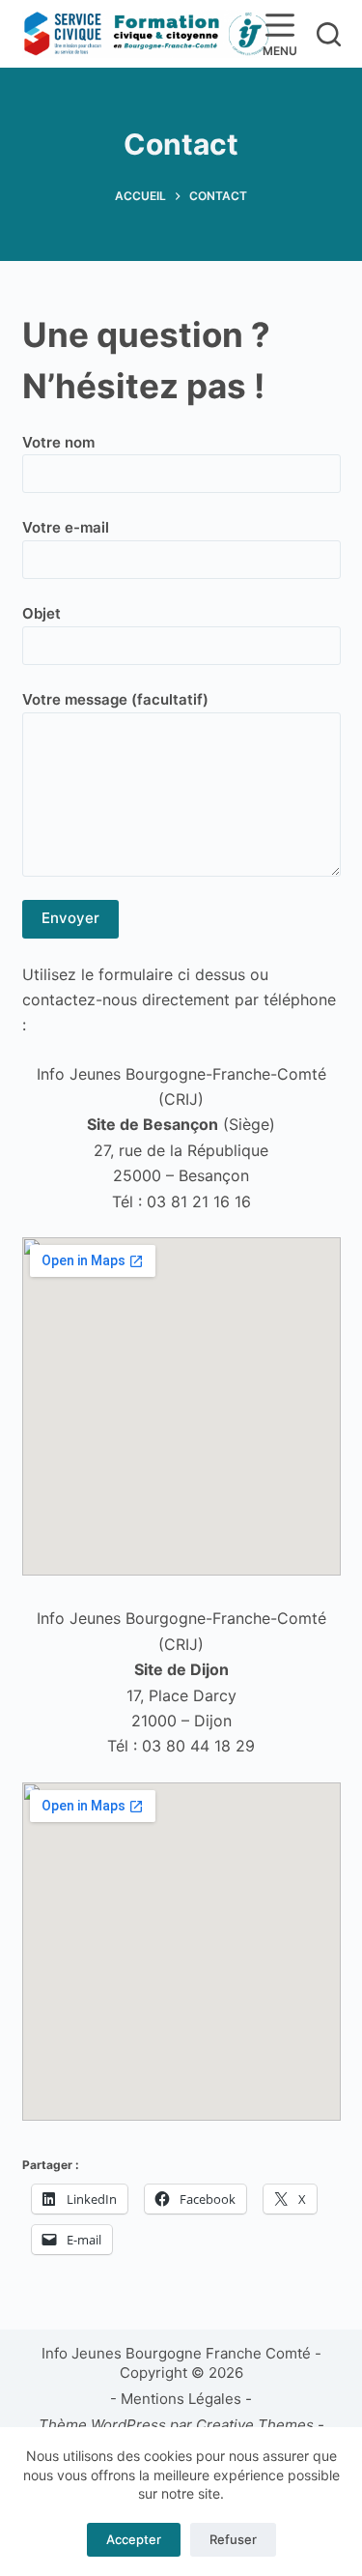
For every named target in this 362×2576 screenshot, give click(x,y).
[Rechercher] (329, 34)
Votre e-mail (66, 527)
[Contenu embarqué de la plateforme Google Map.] (181, 1406)
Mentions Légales (181, 2399)
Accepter (134, 2539)
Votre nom (58, 442)
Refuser (233, 2539)
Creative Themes (255, 2425)
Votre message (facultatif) (115, 699)
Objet (42, 613)
